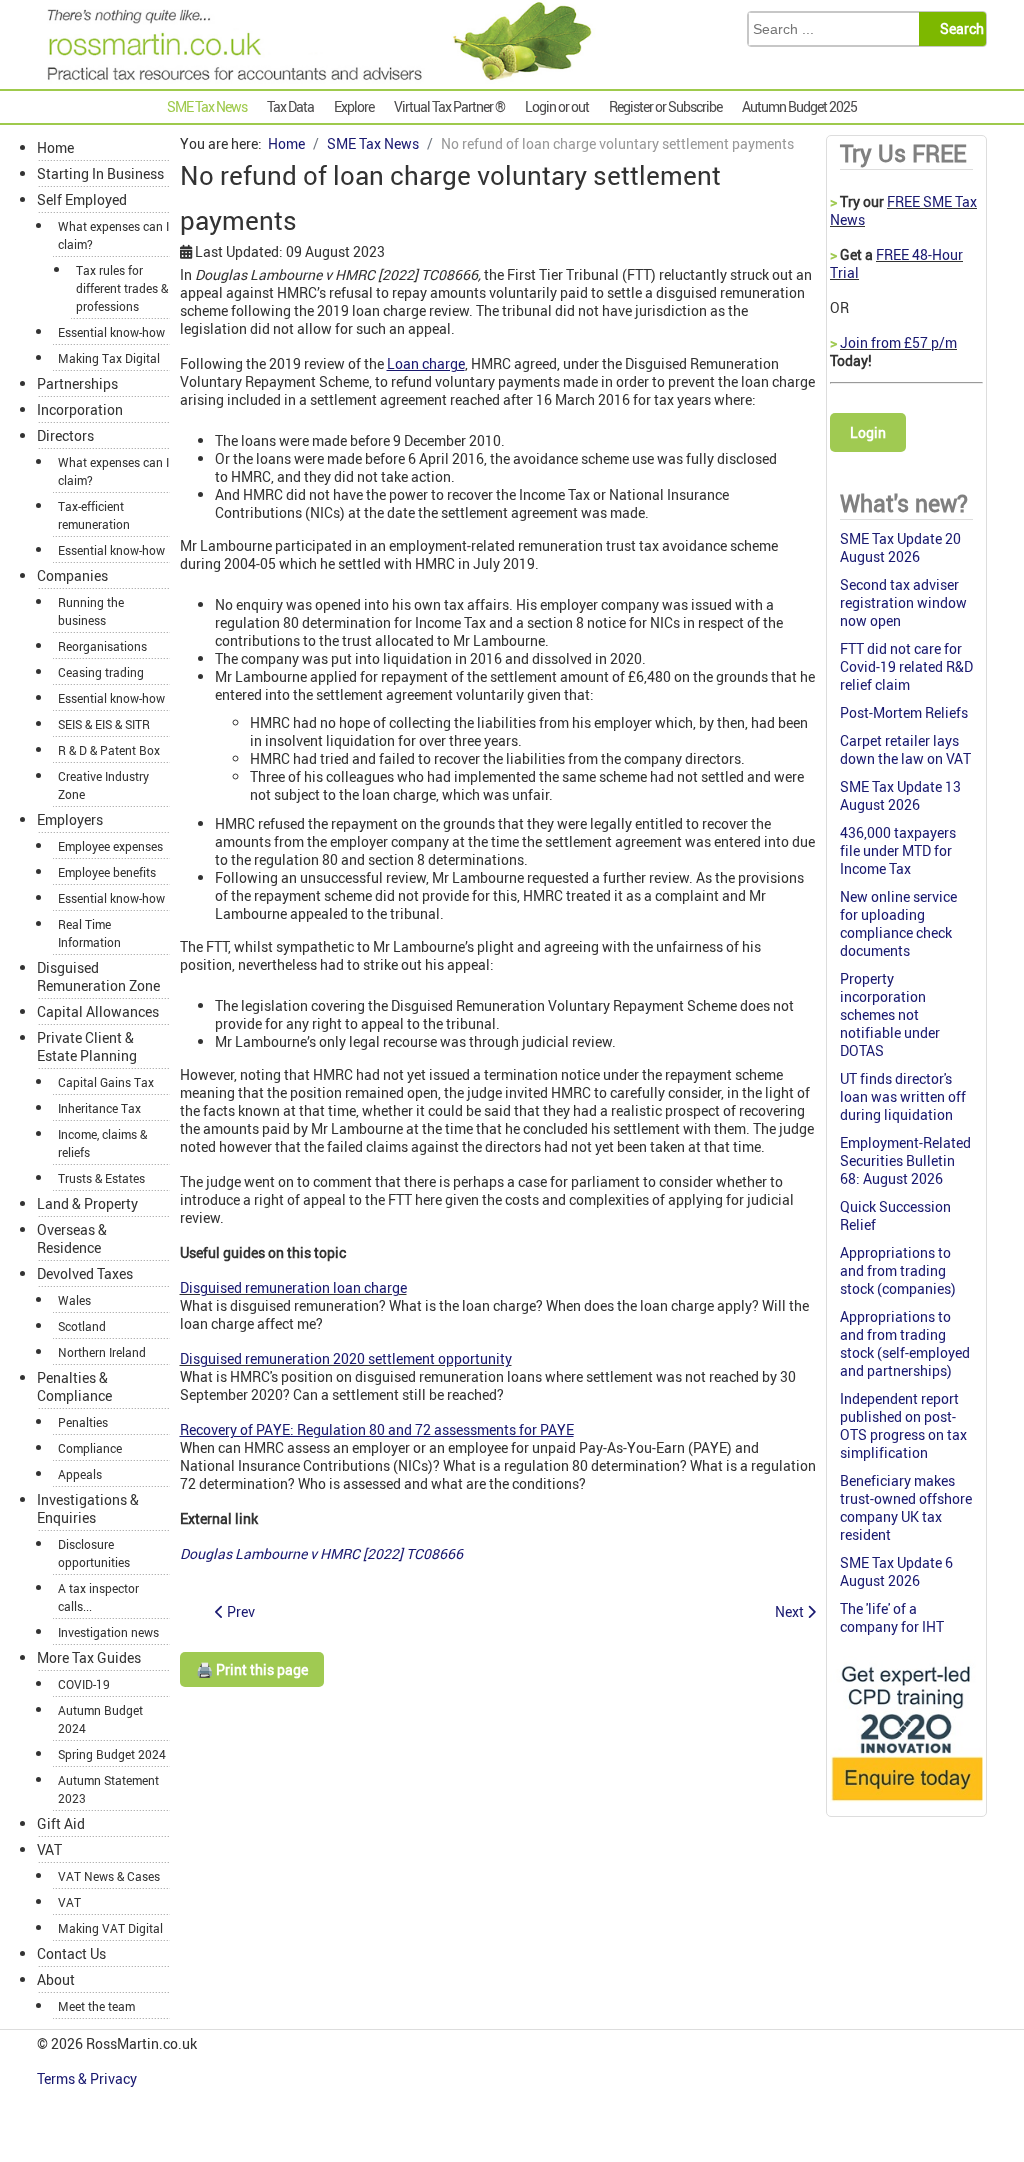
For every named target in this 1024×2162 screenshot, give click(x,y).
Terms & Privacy (88, 2078)
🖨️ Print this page (252, 1669)
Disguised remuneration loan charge (293, 1287)
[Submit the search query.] (958, 29)
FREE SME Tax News (903, 210)
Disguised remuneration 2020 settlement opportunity (346, 1358)
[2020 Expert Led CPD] (906, 1803)
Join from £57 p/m (898, 342)
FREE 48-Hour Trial (896, 263)
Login (868, 432)
